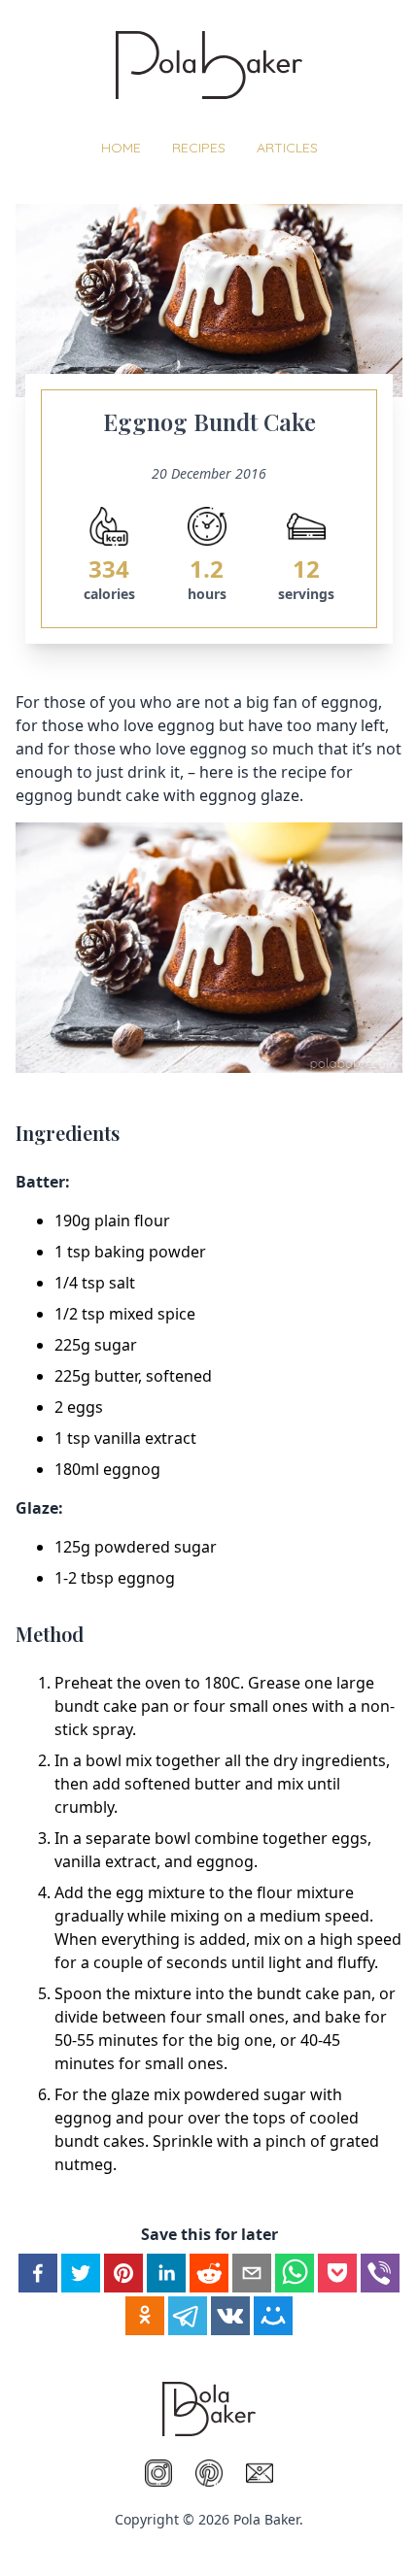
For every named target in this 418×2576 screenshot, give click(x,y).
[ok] (145, 2316)
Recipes (199, 148)
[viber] (380, 2273)
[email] (252, 2273)
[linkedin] (166, 2273)
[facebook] (38, 2273)
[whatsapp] (295, 2273)
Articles (287, 148)
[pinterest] (123, 2273)
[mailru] (273, 2316)
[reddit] (209, 2273)
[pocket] (337, 2273)
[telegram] (188, 2316)
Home (121, 148)
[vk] (230, 2316)
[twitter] (81, 2273)
